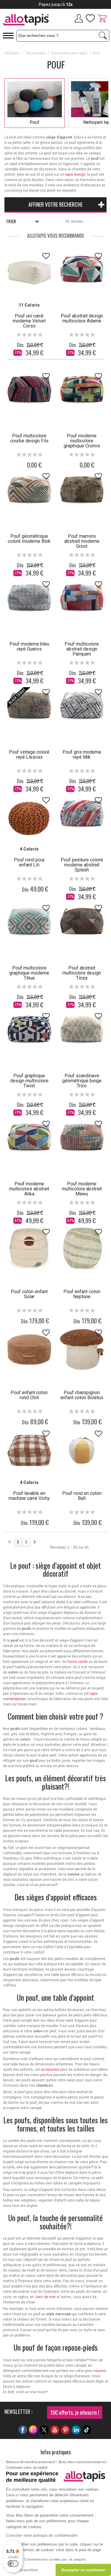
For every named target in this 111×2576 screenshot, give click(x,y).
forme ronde (78, 1662)
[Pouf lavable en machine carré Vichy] (29, 1451)
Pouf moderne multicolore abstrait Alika (29, 1189)
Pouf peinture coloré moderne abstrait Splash (82, 865)
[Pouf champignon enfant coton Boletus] (82, 1350)
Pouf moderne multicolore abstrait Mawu (82, 1189)
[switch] (13, 2564)
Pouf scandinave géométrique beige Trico (82, 1081)
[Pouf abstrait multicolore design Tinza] (82, 925)
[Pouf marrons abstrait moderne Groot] (82, 493)
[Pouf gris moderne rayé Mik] (82, 709)
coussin (100, 2371)
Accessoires (36, 53)
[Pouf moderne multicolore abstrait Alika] (29, 1141)
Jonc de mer (45, 2297)
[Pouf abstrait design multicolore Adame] (82, 273)
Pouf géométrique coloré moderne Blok (29, 539)
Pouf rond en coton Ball (82, 1496)
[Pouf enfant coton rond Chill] (29, 1350)
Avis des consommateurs (82, 2462)
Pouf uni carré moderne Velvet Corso (29, 321)
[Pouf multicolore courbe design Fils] (29, 393)
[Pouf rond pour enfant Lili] (29, 817)
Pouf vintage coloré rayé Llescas (29, 755)
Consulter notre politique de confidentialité (42, 2535)
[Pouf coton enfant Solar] (29, 1249)
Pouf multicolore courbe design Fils (29, 438)
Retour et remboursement (31, 2462)
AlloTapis (12, 53)
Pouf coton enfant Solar (29, 1294)
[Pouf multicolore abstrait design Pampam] (82, 601)
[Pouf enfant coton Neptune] (82, 1249)
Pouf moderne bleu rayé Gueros (29, 646)
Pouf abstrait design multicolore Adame (82, 318)
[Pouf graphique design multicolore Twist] (29, 1033)
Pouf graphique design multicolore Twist (29, 1081)
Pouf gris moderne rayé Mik (82, 755)
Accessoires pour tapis (69, 53)
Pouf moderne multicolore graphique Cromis (82, 441)
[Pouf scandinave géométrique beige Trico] (82, 1033)
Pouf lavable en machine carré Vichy (29, 1496)
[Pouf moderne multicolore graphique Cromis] (82, 393)
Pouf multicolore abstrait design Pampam (82, 649)
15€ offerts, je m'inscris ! (75, 2412)
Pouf (35, 122)
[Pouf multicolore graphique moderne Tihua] (29, 925)
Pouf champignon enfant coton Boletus (82, 1395)
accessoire (50, 2070)
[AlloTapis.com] (28, 21)
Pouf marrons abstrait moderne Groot (82, 541)
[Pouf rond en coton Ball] (82, 1451)
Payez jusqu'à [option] (56, 4)
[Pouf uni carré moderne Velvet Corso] (29, 273)
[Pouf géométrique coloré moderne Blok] (29, 493)
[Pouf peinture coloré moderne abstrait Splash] (82, 817)
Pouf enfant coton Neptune (82, 1294)
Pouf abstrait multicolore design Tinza (82, 973)
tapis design (75, 175)
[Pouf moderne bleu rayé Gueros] (29, 601)
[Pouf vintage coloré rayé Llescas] (29, 709)
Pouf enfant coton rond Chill (29, 1395)
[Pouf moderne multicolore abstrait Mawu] (82, 1141)
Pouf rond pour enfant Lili (29, 862)
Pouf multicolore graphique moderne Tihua (29, 973)
